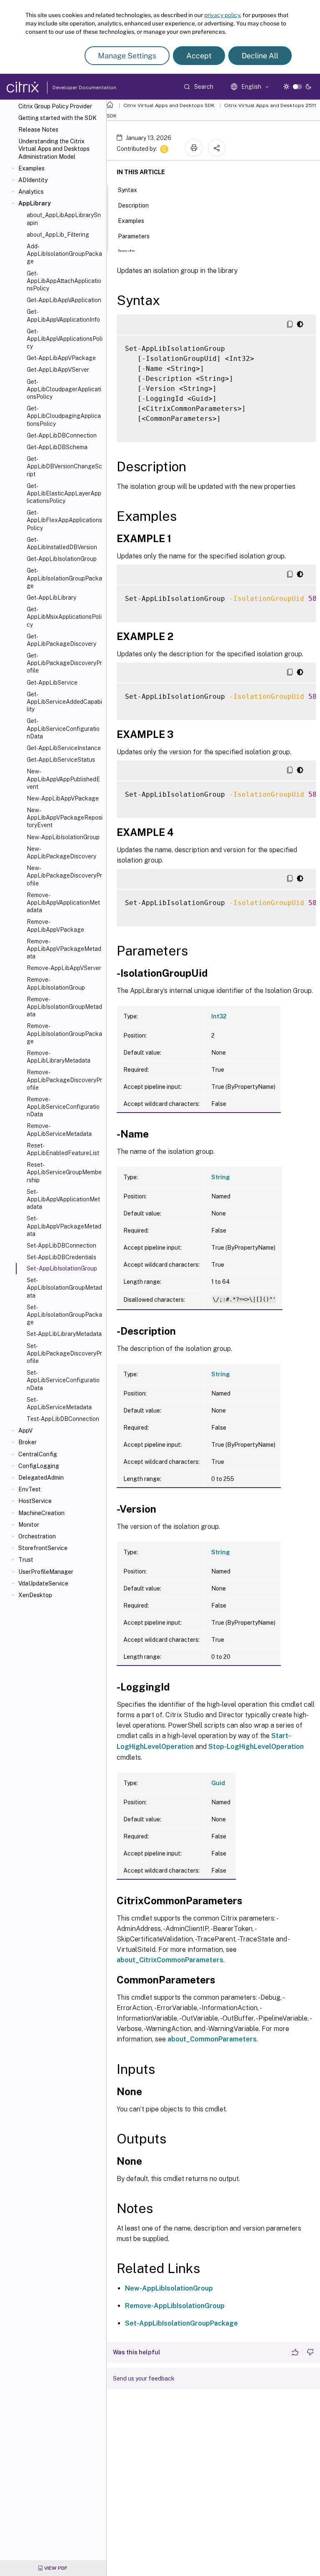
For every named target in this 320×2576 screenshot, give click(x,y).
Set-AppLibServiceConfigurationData (63, 1380)
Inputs (126, 252)
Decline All (260, 56)
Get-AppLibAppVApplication (64, 300)
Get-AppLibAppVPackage (61, 358)
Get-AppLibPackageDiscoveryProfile (64, 663)
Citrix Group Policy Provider (55, 106)
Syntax (127, 190)
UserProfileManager (46, 1572)
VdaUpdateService (43, 1583)
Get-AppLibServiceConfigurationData (63, 728)
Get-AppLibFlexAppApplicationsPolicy (64, 520)
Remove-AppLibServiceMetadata (59, 1130)
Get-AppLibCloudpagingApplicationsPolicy (64, 416)
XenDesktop (35, 1595)
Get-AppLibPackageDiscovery (61, 640)
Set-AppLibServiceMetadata (59, 1403)
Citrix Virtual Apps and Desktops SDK (169, 105)
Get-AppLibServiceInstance (64, 748)
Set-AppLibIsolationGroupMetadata (64, 1288)
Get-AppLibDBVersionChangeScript (64, 466)
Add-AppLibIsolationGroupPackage (64, 254)
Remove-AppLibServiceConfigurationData (63, 1107)
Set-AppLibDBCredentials (61, 1257)
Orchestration (37, 1536)
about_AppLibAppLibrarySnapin (64, 219)
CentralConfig (38, 1454)
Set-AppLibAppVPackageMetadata (64, 1226)
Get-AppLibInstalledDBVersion (62, 543)
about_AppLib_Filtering (58, 235)
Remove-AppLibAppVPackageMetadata (64, 949)
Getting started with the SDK (57, 118)
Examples (31, 168)
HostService (35, 1501)
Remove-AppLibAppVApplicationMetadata (63, 903)
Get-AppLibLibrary (51, 598)
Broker (27, 1442)
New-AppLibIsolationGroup (63, 837)
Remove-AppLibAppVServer (64, 968)
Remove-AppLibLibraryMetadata (59, 1057)
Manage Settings (127, 56)
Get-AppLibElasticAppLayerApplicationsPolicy (64, 493)
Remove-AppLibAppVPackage (55, 925)
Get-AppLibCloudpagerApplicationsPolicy (64, 389)
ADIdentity (33, 180)
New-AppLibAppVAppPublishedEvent (63, 779)
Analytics (31, 192)
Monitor (29, 1525)
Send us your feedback (144, 2378)
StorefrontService (43, 1548)
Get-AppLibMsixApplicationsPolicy (64, 617)
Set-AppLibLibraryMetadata (64, 1334)
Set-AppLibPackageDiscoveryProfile (64, 1353)
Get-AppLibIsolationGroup (62, 559)
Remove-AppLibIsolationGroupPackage (64, 1033)
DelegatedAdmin (41, 1478)
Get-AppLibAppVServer (58, 370)
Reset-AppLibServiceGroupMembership (64, 1172)
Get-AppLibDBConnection (62, 435)
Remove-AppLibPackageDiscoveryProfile (64, 1080)
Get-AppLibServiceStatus (61, 760)
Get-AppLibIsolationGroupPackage (64, 578)
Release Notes (38, 130)
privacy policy (222, 15)
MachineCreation (41, 1513)
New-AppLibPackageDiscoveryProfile (64, 875)
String (221, 1177)
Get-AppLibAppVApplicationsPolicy (65, 339)
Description (133, 205)
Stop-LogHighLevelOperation (256, 1747)
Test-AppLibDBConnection (63, 1419)
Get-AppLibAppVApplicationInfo (63, 315)
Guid (218, 1783)
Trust (26, 1560)
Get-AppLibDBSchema (57, 447)
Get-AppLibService (52, 683)
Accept (199, 56)
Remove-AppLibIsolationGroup (56, 983)
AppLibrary (35, 203)
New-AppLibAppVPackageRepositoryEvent (65, 818)
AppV (25, 1431)
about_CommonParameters (212, 2039)
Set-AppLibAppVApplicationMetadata (63, 1199)
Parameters (134, 236)
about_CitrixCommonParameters (170, 1960)
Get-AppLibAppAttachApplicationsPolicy (64, 281)
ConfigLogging (39, 1466)
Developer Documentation (71, 88)
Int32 (219, 1016)
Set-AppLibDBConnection (61, 1245)
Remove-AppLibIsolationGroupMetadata (64, 1007)
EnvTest (30, 1489)
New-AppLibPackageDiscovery (61, 853)
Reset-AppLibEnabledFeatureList (63, 1149)
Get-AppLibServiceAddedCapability (64, 702)
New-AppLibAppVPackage (63, 798)
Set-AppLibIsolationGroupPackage (64, 1315)
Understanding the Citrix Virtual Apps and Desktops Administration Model (54, 149)
